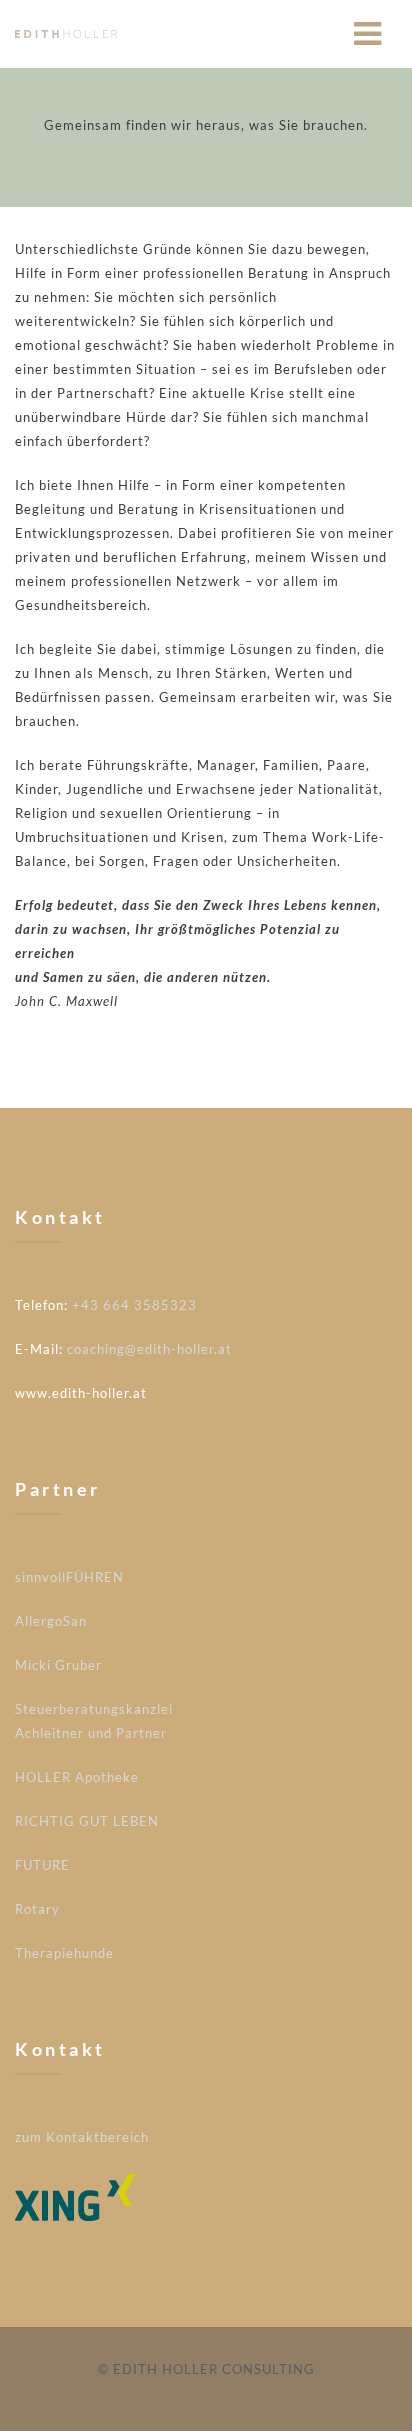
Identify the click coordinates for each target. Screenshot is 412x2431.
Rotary (37, 1909)
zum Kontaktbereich (82, 2137)
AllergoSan (51, 1621)
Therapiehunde (64, 1953)
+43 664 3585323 (134, 1305)
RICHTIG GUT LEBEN (87, 1821)
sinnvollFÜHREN (69, 1577)
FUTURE (42, 1865)
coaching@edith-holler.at (149, 1349)
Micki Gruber (58, 1665)
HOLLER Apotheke (77, 1777)
